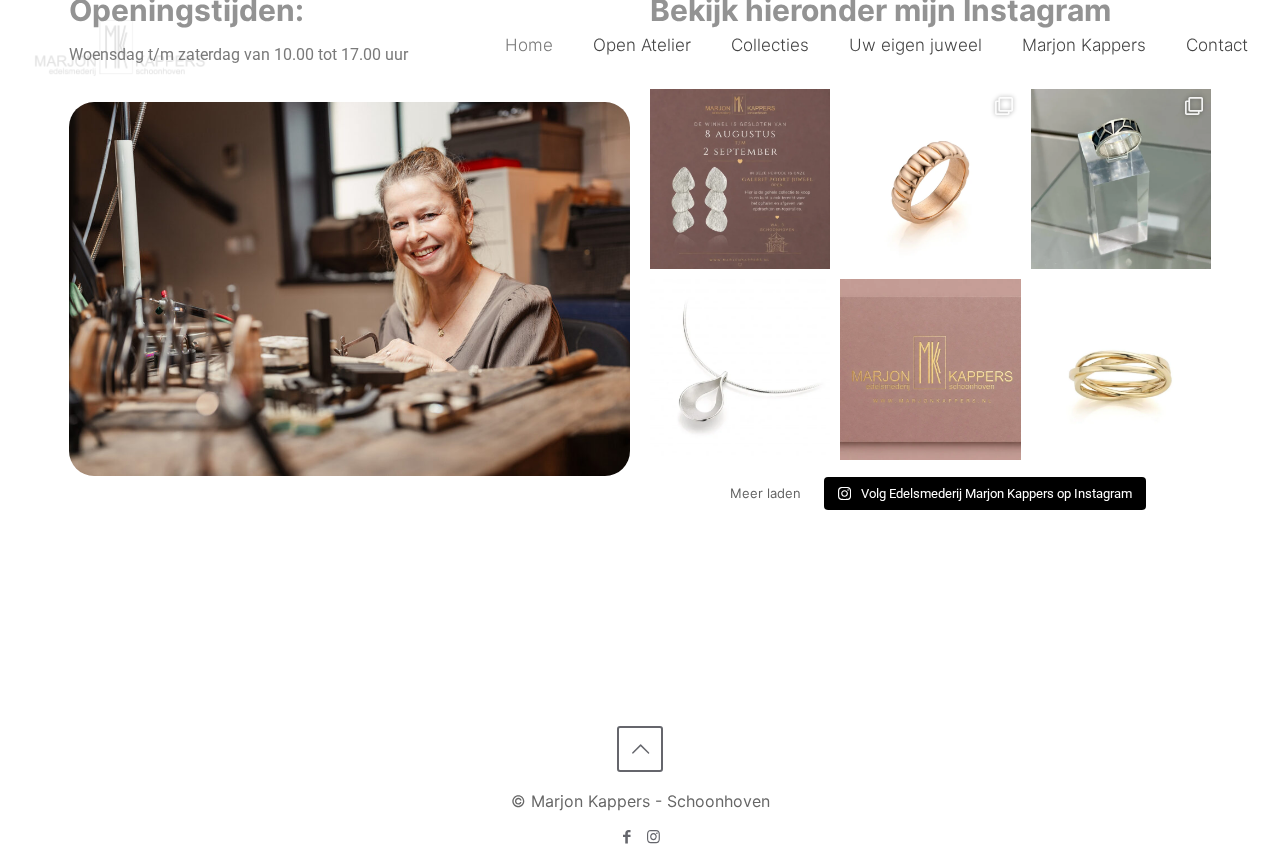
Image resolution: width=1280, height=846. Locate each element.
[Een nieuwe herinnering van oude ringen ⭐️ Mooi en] (1121, 369)
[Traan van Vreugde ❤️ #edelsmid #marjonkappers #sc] (740, 369)
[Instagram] (653, 836)
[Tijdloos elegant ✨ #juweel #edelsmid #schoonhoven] (930, 179)
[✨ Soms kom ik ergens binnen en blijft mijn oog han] (1121, 179)
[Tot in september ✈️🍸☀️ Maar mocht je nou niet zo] (740, 179)
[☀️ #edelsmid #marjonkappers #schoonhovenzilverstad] (930, 369)
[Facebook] (626, 836)
